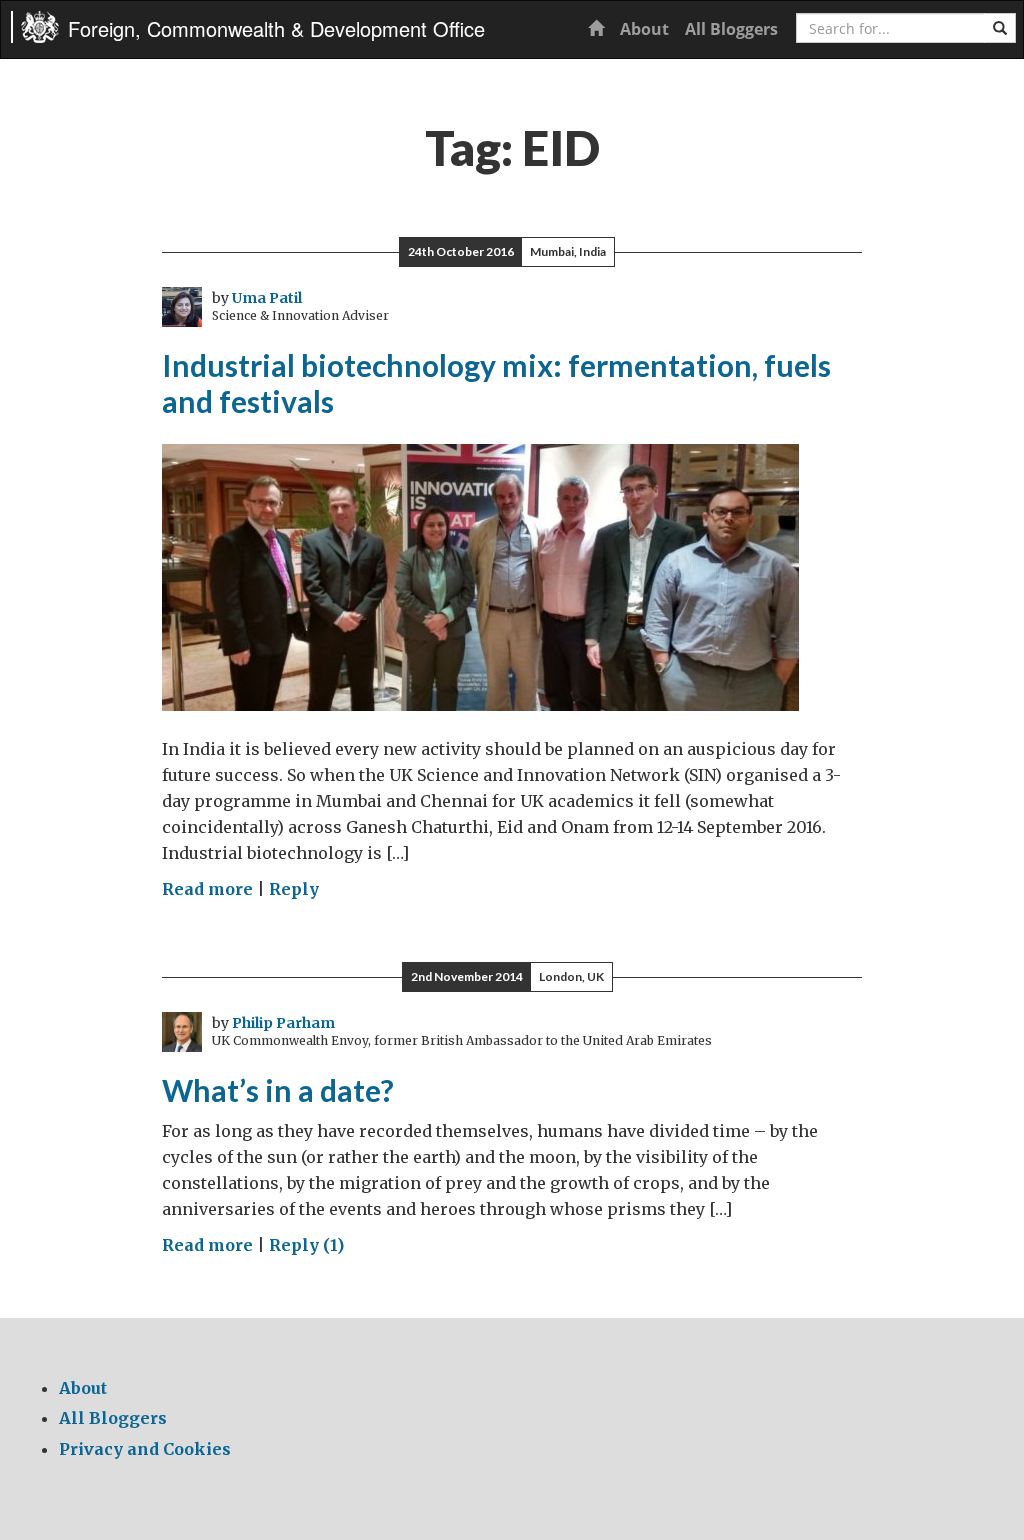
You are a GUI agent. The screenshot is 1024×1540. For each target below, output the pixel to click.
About (644, 29)
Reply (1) (306, 1245)
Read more (207, 889)
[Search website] (1000, 28)
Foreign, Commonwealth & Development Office (276, 28)
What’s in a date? (278, 1090)
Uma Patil (267, 298)
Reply (294, 889)
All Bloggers (731, 29)
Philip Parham (283, 1023)
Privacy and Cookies (145, 1449)
